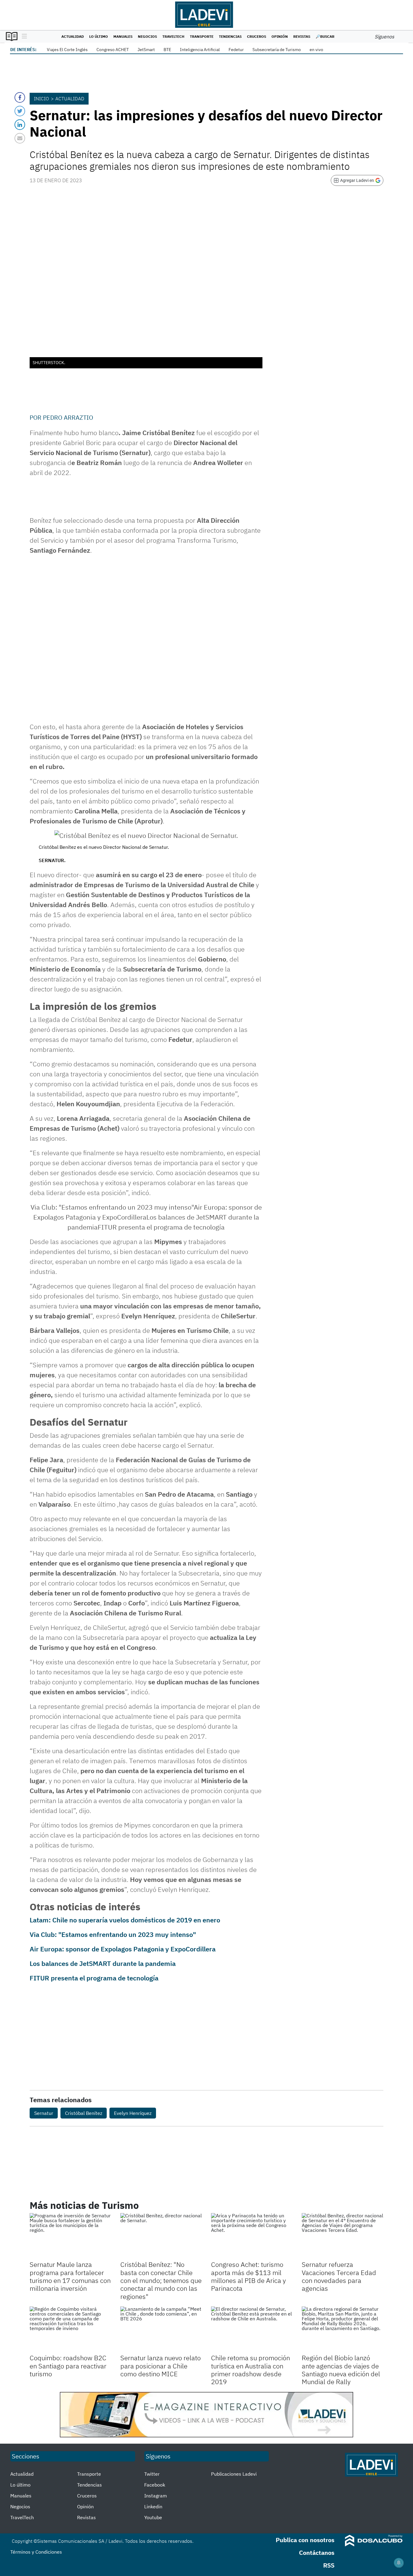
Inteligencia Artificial (200, 50)
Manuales (123, 36)
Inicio (41, 99)
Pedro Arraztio (68, 417)
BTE (167, 50)
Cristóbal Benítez (84, 2113)
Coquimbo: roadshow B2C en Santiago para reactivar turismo (68, 2366)
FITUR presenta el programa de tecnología (94, 1978)
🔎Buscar (325, 36)
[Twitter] (20, 111)
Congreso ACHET (113, 50)
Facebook (155, 2485)
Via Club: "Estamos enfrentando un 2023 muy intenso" (113, 1934)
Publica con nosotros (305, 2540)
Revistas (302, 36)
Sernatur (44, 2113)
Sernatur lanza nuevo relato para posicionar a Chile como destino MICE (161, 2366)
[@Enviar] (20, 138)
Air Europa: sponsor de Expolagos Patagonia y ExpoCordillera (123, 1949)
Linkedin (153, 2507)
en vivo (316, 50)
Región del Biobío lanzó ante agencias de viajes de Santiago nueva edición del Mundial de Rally (341, 2370)
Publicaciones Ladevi (234, 2474)
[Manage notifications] (399, 2563)
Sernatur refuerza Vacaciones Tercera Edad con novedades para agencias (339, 2276)
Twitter (152, 2474)
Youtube (153, 2517)
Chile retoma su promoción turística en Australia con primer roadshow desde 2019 (250, 2370)
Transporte (202, 36)
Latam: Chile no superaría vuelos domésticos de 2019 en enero (125, 1920)
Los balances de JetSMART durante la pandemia (103, 1963)
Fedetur (236, 50)
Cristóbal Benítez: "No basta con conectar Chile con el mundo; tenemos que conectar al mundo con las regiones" (161, 2280)
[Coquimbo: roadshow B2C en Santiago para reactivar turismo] (70, 2329)
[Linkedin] (20, 125)
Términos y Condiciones (36, 2552)
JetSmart (146, 50)
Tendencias (230, 36)
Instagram (156, 2496)
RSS (329, 2565)
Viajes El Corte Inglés (67, 50)
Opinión (280, 36)
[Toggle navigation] (23, 37)
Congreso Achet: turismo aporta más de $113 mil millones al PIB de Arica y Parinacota (249, 2276)
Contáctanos (317, 2553)
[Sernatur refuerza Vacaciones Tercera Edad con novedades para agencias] (343, 2236)
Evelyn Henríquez (133, 2113)
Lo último (99, 36)
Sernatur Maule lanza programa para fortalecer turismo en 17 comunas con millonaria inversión (70, 2276)
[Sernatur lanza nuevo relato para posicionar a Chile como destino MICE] (161, 2329)
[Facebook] (20, 97)
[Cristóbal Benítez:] (161, 2236)
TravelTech (173, 36)
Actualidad (73, 36)
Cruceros (257, 36)
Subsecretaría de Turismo (277, 50)
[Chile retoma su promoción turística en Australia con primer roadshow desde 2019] (252, 2329)
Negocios (147, 36)
